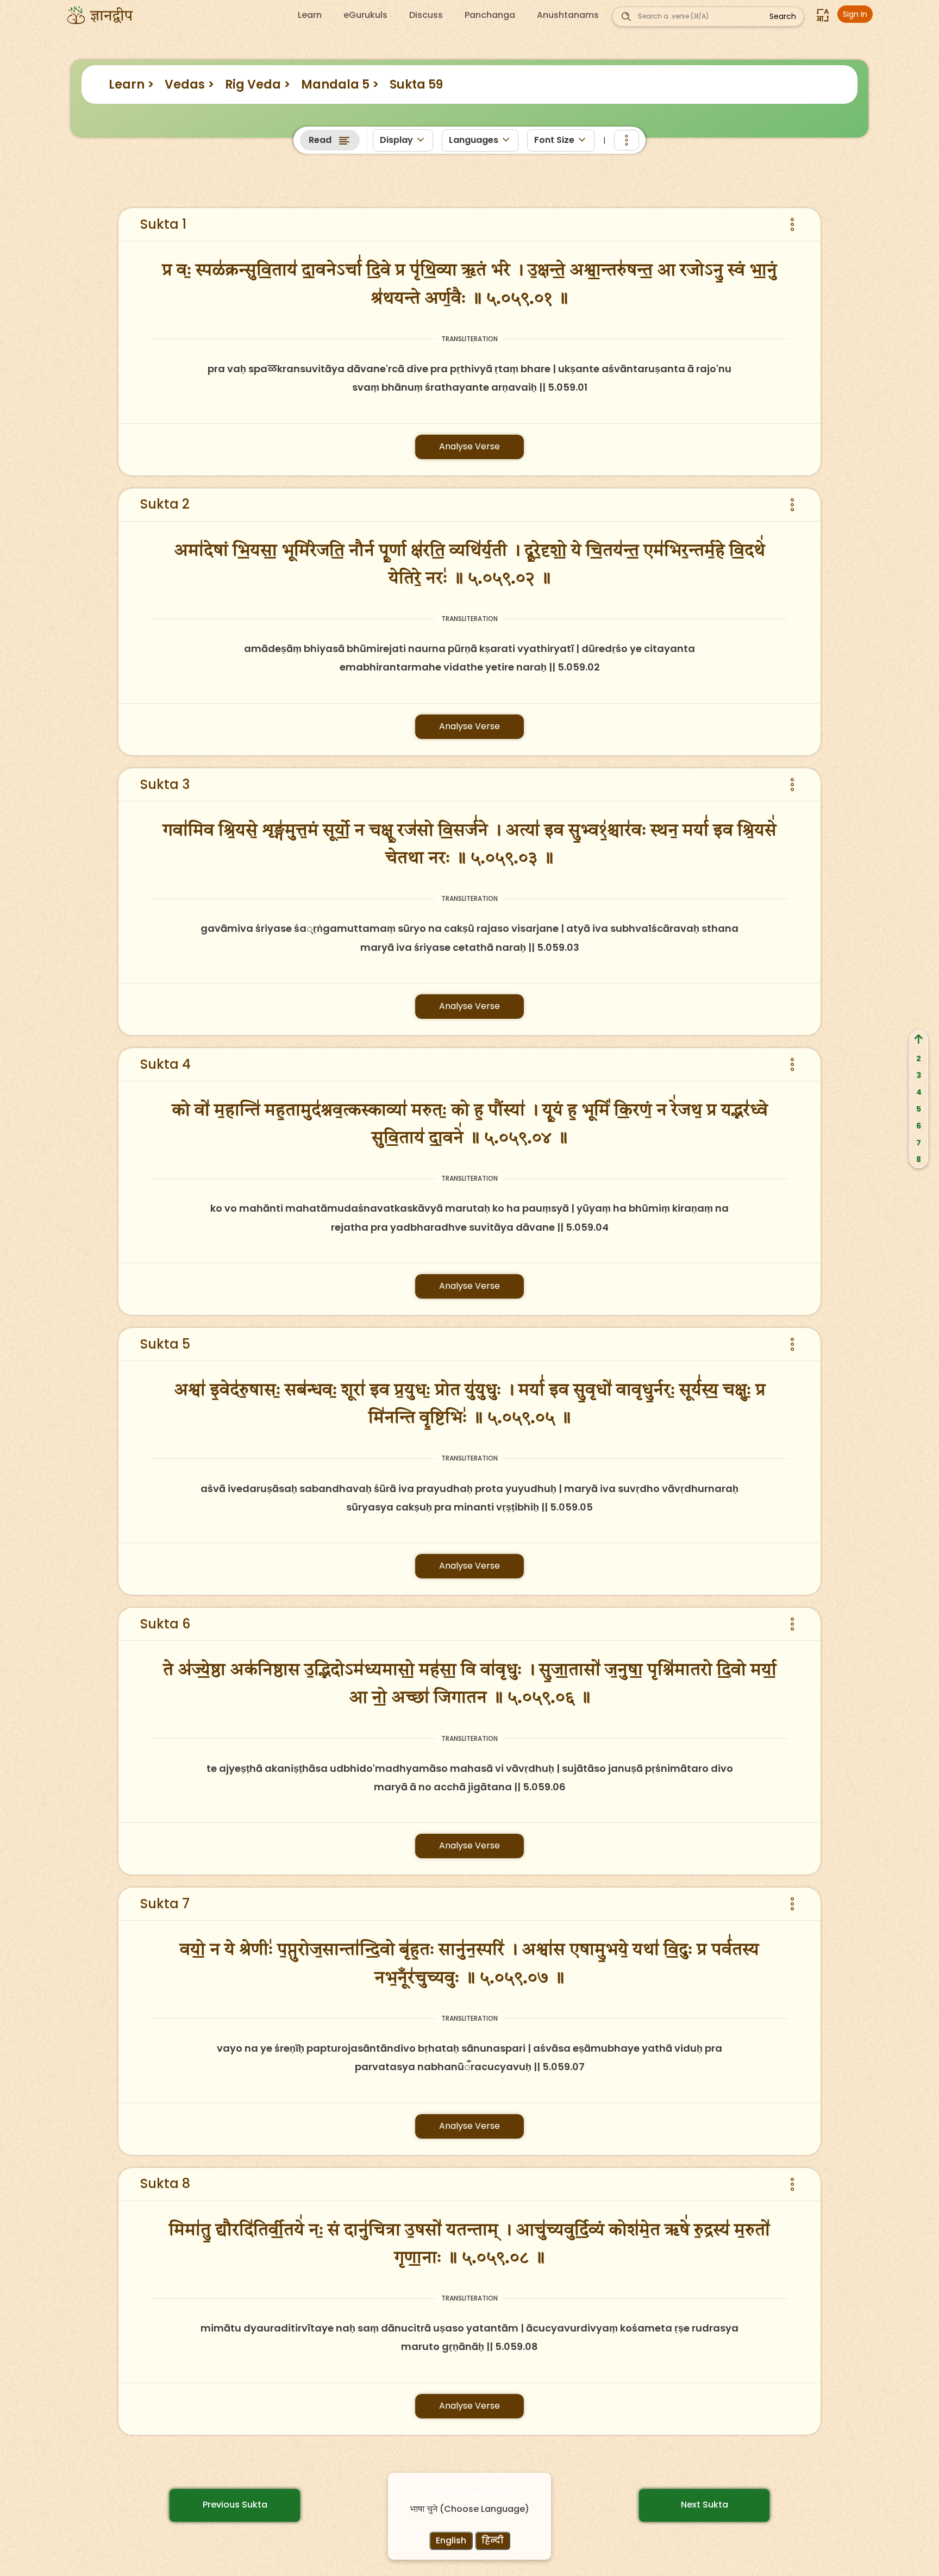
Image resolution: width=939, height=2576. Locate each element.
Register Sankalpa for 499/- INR (324, 208)
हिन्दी (493, 2540)
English (451, 2540)
